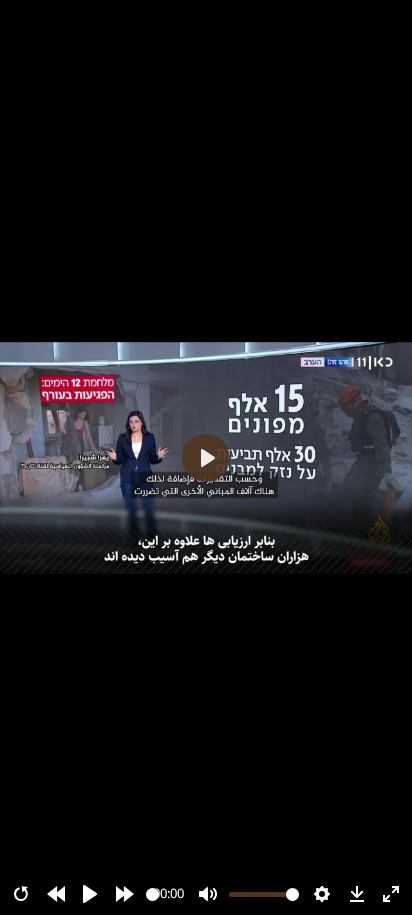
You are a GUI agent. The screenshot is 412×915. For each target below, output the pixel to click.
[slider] (152, 894)
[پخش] (90, 894)
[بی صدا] (208, 894)
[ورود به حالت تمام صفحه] (391, 894)
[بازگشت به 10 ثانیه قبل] (56, 894)
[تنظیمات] (322, 894)
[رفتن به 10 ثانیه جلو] (125, 894)
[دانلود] (357, 894)
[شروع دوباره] (21, 894)
